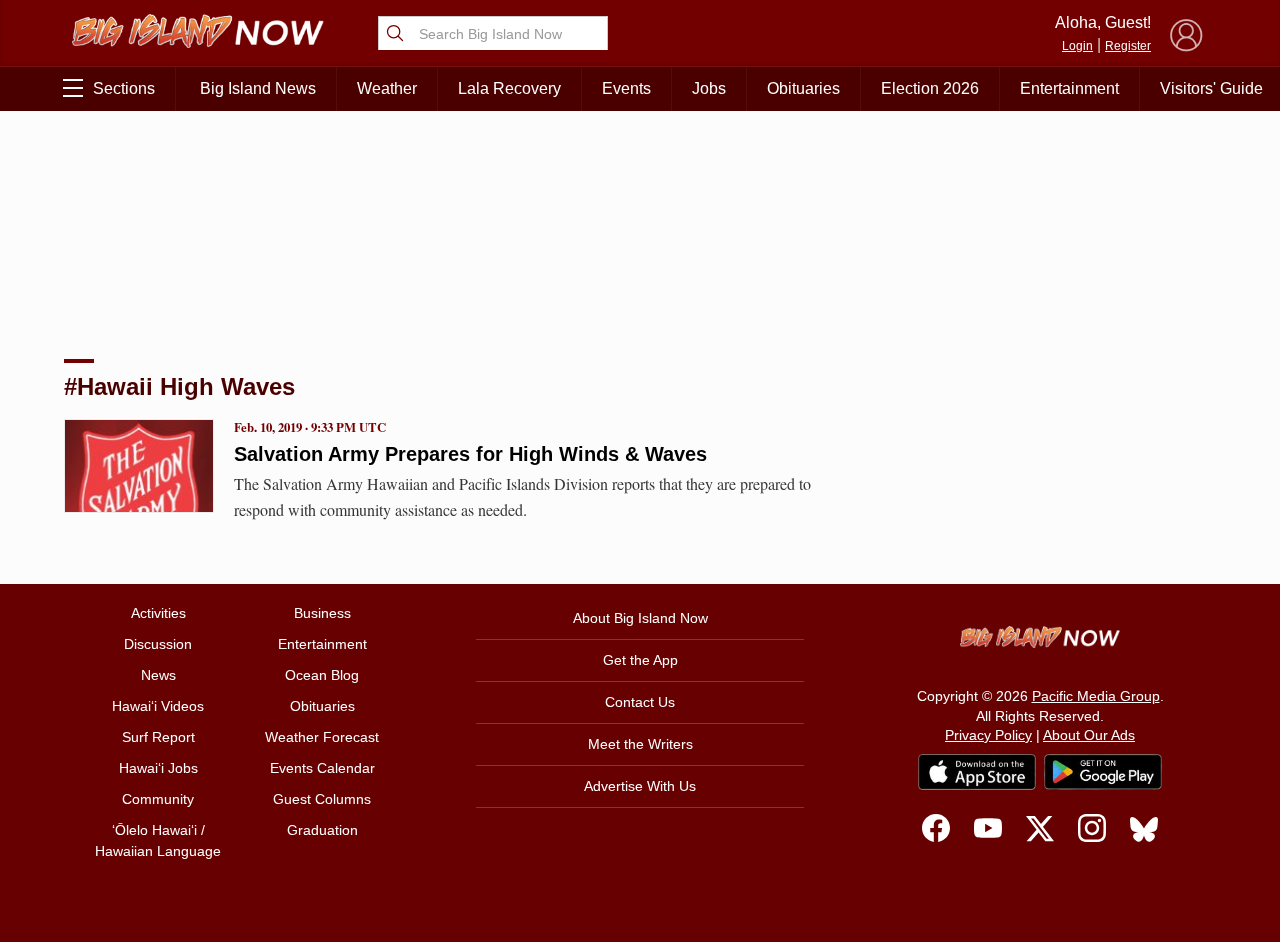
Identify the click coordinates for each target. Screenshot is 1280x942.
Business (322, 613)
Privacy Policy (988, 735)
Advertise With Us (640, 786)
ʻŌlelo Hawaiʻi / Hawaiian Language (158, 840)
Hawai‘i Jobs (158, 768)
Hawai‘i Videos (158, 706)
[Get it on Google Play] (1103, 772)
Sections (124, 88)
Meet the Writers (640, 744)
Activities (158, 613)
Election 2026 (930, 88)
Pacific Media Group (1096, 696)
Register (1128, 46)
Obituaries (803, 88)
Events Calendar (322, 768)
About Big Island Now (640, 618)
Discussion (158, 644)
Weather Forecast (322, 737)
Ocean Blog (322, 675)
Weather (387, 88)
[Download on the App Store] (977, 771)
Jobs (709, 88)
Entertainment (1069, 88)
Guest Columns (322, 799)
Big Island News (258, 88)
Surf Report (158, 737)
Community (158, 799)
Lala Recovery (509, 88)
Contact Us (640, 702)
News (158, 675)
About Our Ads (1089, 735)
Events (626, 88)
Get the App (640, 660)
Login (1077, 46)
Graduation (322, 830)
